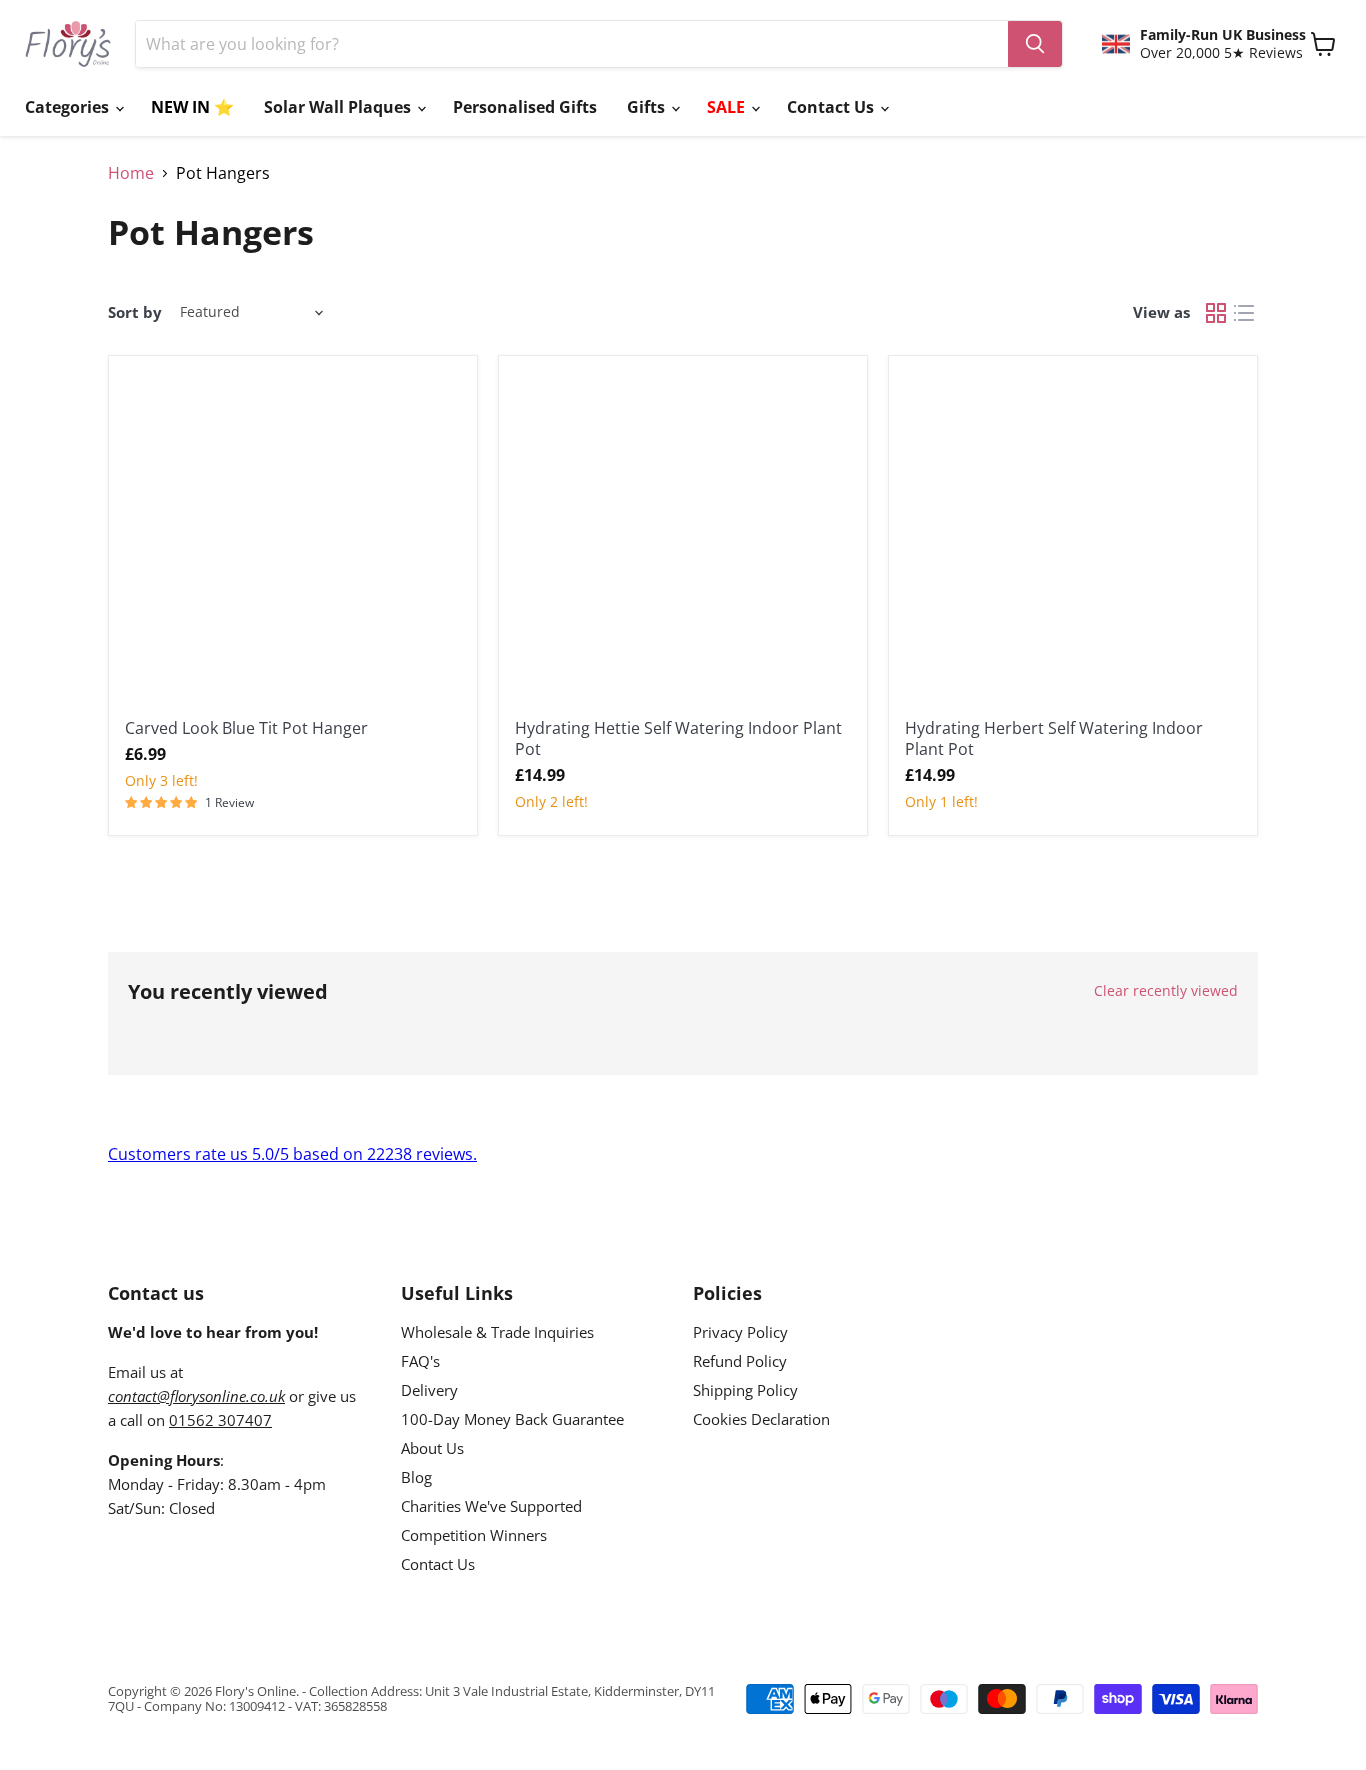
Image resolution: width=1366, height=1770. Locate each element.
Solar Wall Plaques (339, 107)
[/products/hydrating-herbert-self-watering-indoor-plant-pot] (1073, 540)
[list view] (1244, 313)
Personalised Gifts (525, 107)
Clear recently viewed (1166, 991)
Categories (69, 107)
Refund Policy (740, 1361)
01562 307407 (220, 1420)
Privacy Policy (740, 1332)
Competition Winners (474, 1535)
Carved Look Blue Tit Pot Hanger (246, 728)
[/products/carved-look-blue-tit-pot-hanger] (293, 540)
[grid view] (1216, 313)
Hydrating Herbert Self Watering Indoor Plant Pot (1054, 738)
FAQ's (420, 1361)
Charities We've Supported (491, 1506)
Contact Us (832, 107)
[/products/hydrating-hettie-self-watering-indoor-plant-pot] (683, 540)
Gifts (648, 107)
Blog (416, 1477)
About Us (432, 1448)
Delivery (429, 1390)
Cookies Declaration (761, 1419)
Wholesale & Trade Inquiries (497, 1332)
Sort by (135, 312)
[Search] (1035, 44)
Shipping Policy (745, 1390)
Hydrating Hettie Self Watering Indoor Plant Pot (678, 738)
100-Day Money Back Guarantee (512, 1419)
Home (131, 173)
